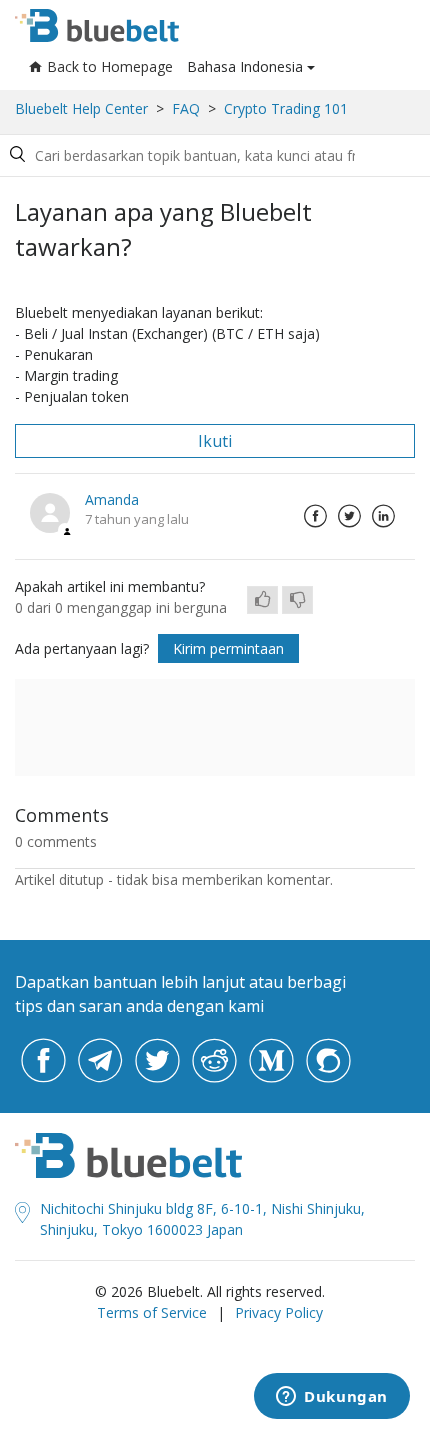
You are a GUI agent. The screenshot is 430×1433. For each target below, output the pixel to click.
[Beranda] (97, 25)
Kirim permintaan (228, 648)
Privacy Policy (279, 1312)
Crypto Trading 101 (286, 108)
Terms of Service (152, 1312)
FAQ (186, 108)
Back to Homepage (110, 66)
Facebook (315, 516)
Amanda (112, 499)
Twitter (349, 516)
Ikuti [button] (215, 441)
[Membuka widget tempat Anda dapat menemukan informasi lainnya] (332, 1398)
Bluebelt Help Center (81, 108)
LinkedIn (383, 516)
